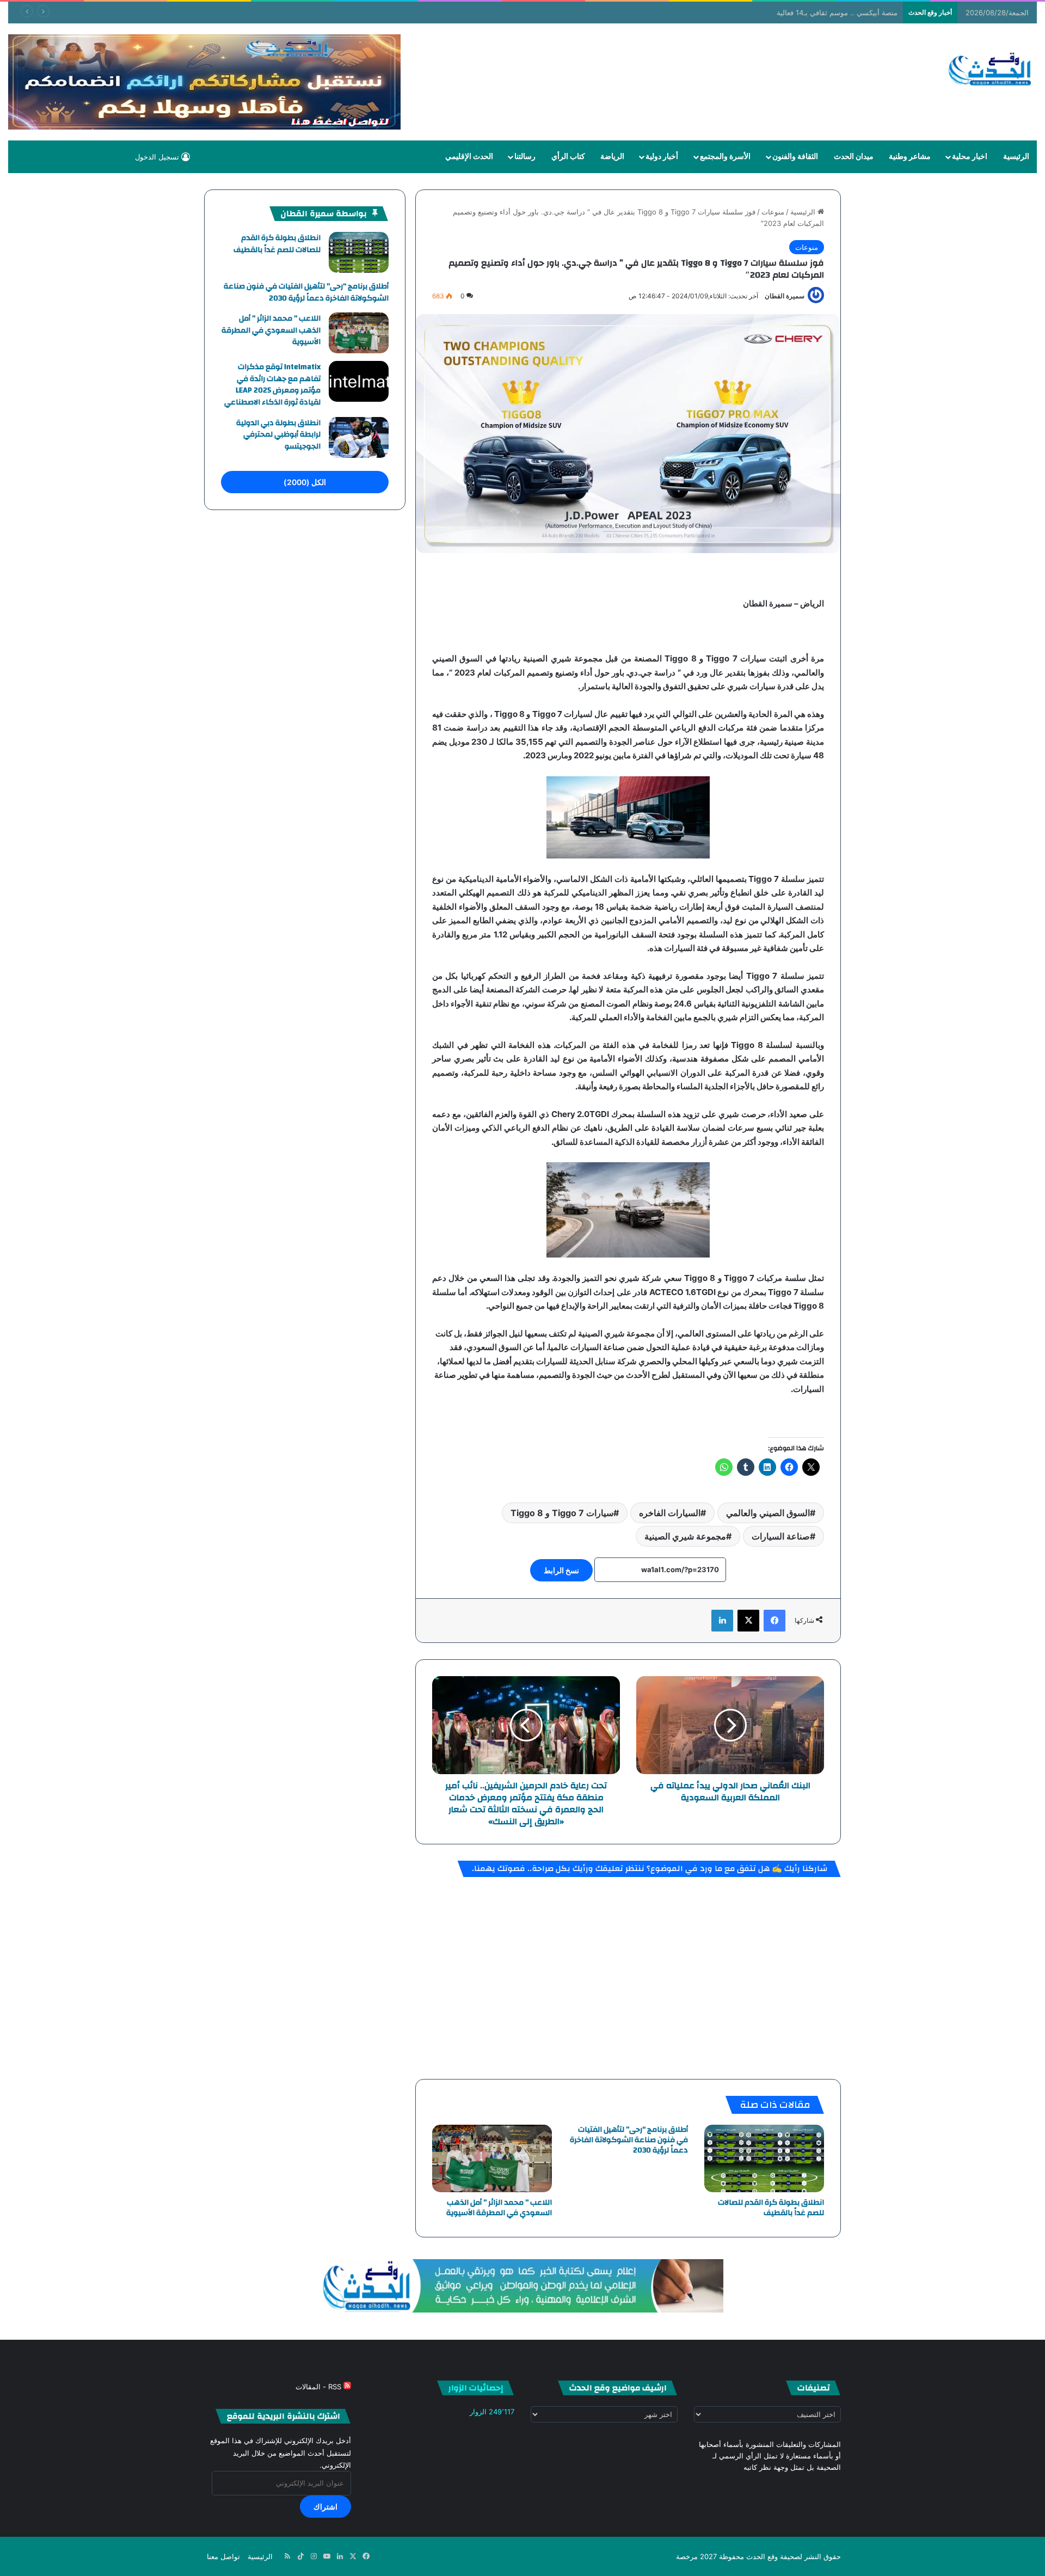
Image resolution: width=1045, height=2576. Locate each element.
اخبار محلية (970, 157)
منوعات (773, 212)
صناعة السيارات (781, 1536)
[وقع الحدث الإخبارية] (990, 70)
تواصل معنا (223, 2556)
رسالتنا (525, 157)
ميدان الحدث (854, 157)
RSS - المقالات (319, 2387)
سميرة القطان (785, 296)
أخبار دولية (662, 157)
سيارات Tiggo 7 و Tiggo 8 (562, 1513)
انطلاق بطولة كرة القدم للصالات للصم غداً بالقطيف (771, 2208)
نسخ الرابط (561, 1570)
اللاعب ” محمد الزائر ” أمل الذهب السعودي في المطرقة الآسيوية (499, 2208)
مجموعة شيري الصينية (685, 1536)
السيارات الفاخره (670, 1513)
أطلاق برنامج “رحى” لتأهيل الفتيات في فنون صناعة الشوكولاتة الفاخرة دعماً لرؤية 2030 (629, 2140)
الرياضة (612, 157)
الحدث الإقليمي (469, 157)
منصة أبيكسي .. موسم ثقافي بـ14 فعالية (837, 13)
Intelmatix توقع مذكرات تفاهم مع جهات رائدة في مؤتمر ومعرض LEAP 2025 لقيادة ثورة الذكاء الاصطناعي (272, 385)
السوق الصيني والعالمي (768, 1513)
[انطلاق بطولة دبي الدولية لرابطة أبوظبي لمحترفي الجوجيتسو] (359, 437)
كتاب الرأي (568, 157)
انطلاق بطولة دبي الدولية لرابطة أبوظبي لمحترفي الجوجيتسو (278, 435)
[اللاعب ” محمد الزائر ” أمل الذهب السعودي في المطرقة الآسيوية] (492, 2158)
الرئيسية (1016, 157)
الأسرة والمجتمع (725, 157)
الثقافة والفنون (795, 157)
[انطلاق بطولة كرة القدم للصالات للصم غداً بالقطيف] (764, 2158)
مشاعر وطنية (910, 157)
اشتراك (325, 2507)
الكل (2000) (305, 482)
